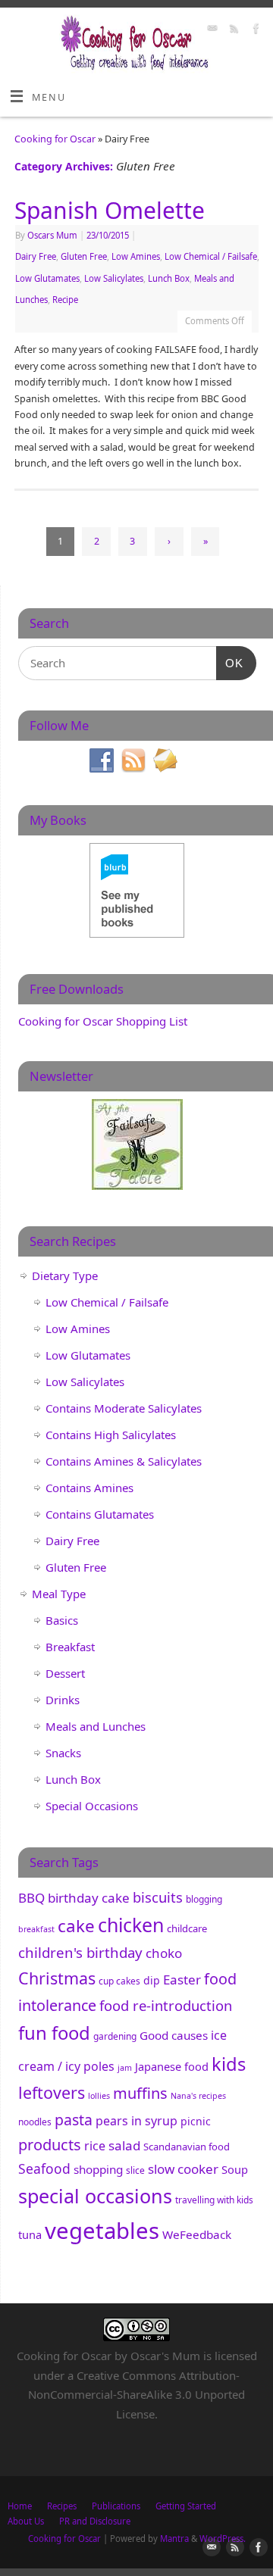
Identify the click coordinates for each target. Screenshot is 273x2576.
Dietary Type (65, 1276)
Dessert (65, 1673)
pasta (74, 2120)
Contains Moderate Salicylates (124, 1408)
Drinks (63, 1700)
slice (135, 2170)
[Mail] (210, 30)
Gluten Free (84, 256)
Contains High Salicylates (111, 1435)
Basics (62, 1620)
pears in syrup (136, 2121)
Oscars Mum (52, 235)
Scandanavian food (187, 2147)
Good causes (174, 2035)
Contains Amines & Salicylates (124, 1461)
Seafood (44, 2169)
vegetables (102, 2231)
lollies (99, 2096)
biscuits (158, 1897)
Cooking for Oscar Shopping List (103, 1021)
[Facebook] (254, 30)
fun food (54, 2033)
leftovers (52, 2092)
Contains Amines (89, 1488)
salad (124, 2145)
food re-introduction (166, 2005)
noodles (35, 2122)
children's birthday (80, 1952)
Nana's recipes (198, 2096)
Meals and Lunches (96, 1726)
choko (164, 1953)
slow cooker (183, 2169)
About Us (26, 2521)
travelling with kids (214, 2200)
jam (125, 2068)
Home (20, 2506)
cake (76, 1926)
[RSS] (232, 30)
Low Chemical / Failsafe (211, 256)
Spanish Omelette (110, 210)
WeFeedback (197, 2234)
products (50, 2145)
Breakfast (70, 1647)
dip (152, 1980)
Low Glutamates (47, 278)
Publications (116, 2506)
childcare (187, 1928)
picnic (196, 2121)
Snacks (63, 1753)
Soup (235, 2169)
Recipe (65, 300)
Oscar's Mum (165, 2356)
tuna (30, 2234)
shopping (98, 2169)
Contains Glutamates (100, 1514)
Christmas (57, 1978)
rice (95, 2146)
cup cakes (119, 1981)
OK (230, 663)
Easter (182, 1980)
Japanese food (172, 2066)
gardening (115, 2036)
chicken (131, 1925)
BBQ (31, 1898)
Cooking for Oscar (55, 139)
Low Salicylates (114, 278)
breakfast (36, 1929)
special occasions (95, 2196)
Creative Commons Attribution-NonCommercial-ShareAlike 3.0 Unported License (136, 2395)
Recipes (62, 2506)
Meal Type (59, 1594)
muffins (140, 2093)
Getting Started (186, 2506)
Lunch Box (169, 278)
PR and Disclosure (95, 2521)
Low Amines (136, 256)
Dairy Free (36, 256)
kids (229, 2064)
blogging (204, 1899)
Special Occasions (92, 1806)
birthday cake (89, 1898)
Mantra (174, 2539)
